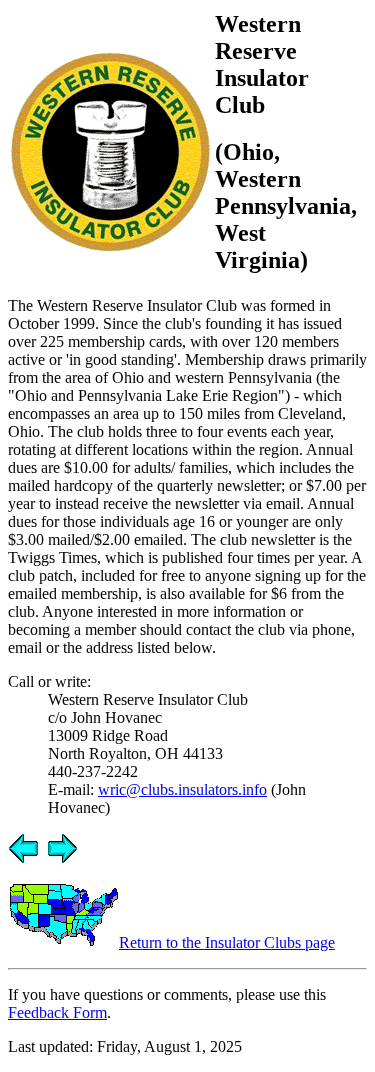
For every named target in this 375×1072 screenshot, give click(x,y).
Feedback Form (57, 1012)
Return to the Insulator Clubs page (227, 942)
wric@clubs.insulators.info (182, 789)
